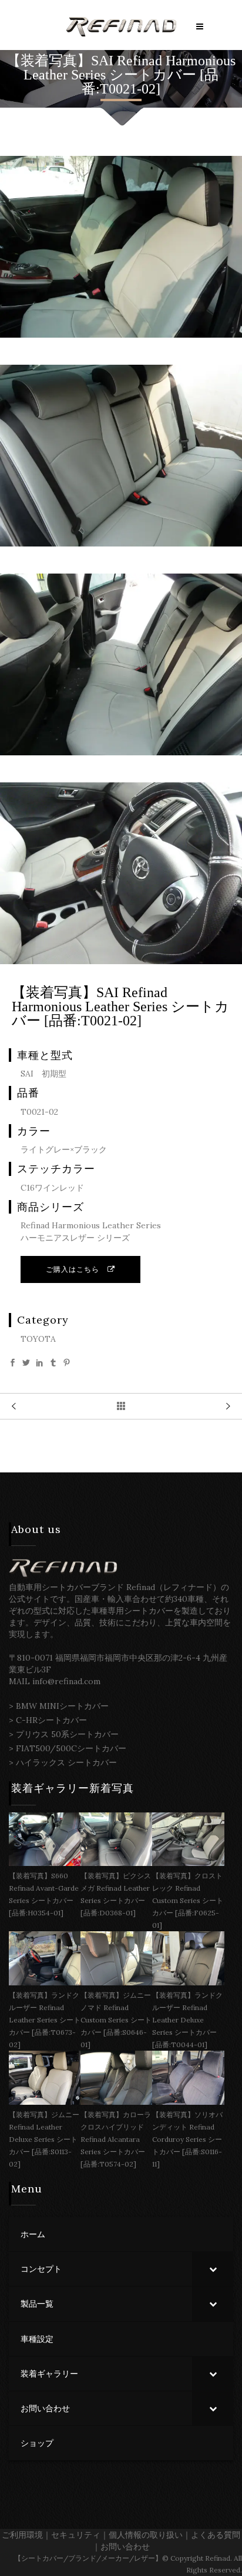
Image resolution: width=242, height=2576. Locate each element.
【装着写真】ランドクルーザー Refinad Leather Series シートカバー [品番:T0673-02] (45, 2020)
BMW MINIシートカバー (62, 1706)
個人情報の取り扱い (146, 2535)
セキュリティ (76, 2535)
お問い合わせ (125, 2547)
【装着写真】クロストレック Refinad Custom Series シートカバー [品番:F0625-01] (188, 1900)
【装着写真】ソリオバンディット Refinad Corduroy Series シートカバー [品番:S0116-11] (187, 2139)
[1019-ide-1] (121, 335)
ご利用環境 (22, 2535)
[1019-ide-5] (121, 961)
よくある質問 (216, 2535)
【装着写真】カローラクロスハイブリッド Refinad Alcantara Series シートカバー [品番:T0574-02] (116, 2139)
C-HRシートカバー (51, 1720)
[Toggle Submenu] (213, 2269)
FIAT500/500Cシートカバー (71, 1748)
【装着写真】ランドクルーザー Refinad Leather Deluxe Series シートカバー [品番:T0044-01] (187, 2020)
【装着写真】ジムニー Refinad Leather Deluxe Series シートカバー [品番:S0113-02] (44, 2139)
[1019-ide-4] (121, 752)
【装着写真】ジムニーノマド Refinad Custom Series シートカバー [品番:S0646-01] (116, 2020)
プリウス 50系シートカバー (67, 1734)
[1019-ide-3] (121, 544)
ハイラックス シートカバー (66, 1762)
